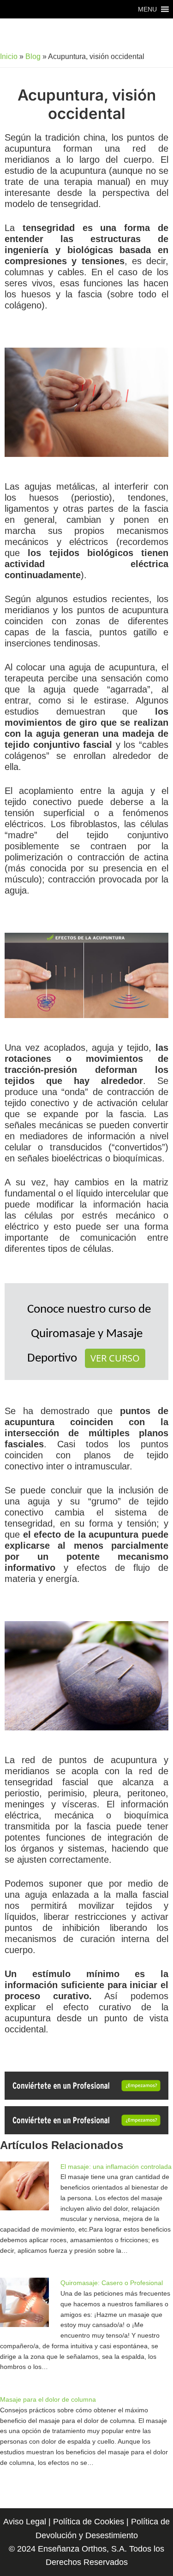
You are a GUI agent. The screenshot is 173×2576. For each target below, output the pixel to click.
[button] (147, 9)
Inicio (9, 56)
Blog (33, 56)
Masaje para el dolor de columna (48, 2399)
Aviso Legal (25, 2522)
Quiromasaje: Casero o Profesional (112, 2283)
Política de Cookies (89, 2522)
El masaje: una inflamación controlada (116, 2167)
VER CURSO (115, 1358)
